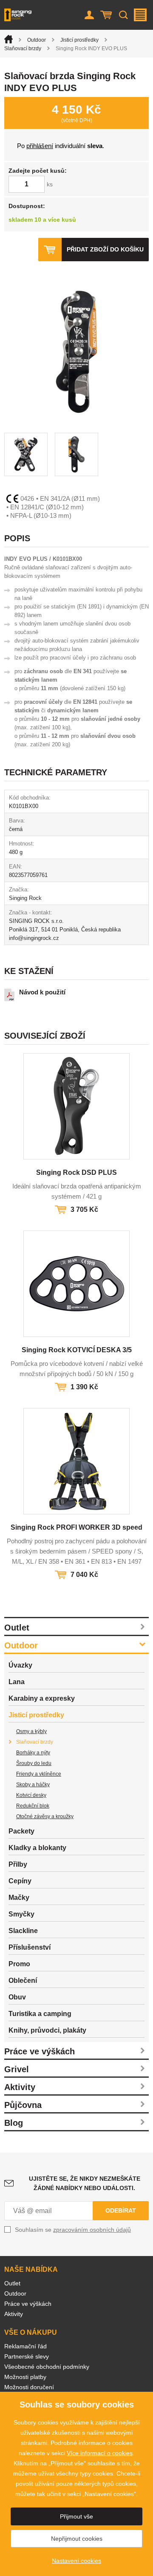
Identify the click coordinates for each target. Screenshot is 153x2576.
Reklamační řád (25, 2346)
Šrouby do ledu (34, 1763)
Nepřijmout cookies (77, 2539)
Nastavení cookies (76, 2561)
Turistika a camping (40, 2014)
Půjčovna (23, 2105)
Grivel (17, 2069)
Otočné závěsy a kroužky (45, 1816)
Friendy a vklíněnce (39, 1774)
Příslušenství (30, 1947)
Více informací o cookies (100, 2453)
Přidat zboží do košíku (105, 249)
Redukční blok (33, 1806)
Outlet (17, 1628)
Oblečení (23, 1981)
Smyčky (21, 1914)
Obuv (17, 1997)
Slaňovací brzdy (23, 49)
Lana (17, 1682)
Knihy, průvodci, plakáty (47, 2030)
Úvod (8, 39)
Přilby (18, 1864)
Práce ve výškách (40, 2051)
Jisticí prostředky (79, 40)
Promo (19, 1964)
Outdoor (37, 40)
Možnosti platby (25, 2377)
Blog (14, 2123)
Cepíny (20, 1881)
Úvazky (20, 1665)
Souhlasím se (73, 2230)
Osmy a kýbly (31, 1731)
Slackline (23, 1931)
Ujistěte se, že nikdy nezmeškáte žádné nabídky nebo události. (85, 2183)
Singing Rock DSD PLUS (76, 1172)
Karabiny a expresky (42, 1698)
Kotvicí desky (31, 1795)
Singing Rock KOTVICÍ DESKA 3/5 (77, 1350)
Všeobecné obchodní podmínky (47, 2367)
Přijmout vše (76, 2516)
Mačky (19, 1898)
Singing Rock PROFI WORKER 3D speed (76, 1527)
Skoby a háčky (33, 1785)
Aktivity (20, 2087)
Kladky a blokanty (37, 1848)
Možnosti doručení (29, 2387)
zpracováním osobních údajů (92, 2230)
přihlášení (40, 146)
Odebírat (121, 2210)
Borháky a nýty (33, 1753)
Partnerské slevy (27, 2356)
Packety (21, 1831)
